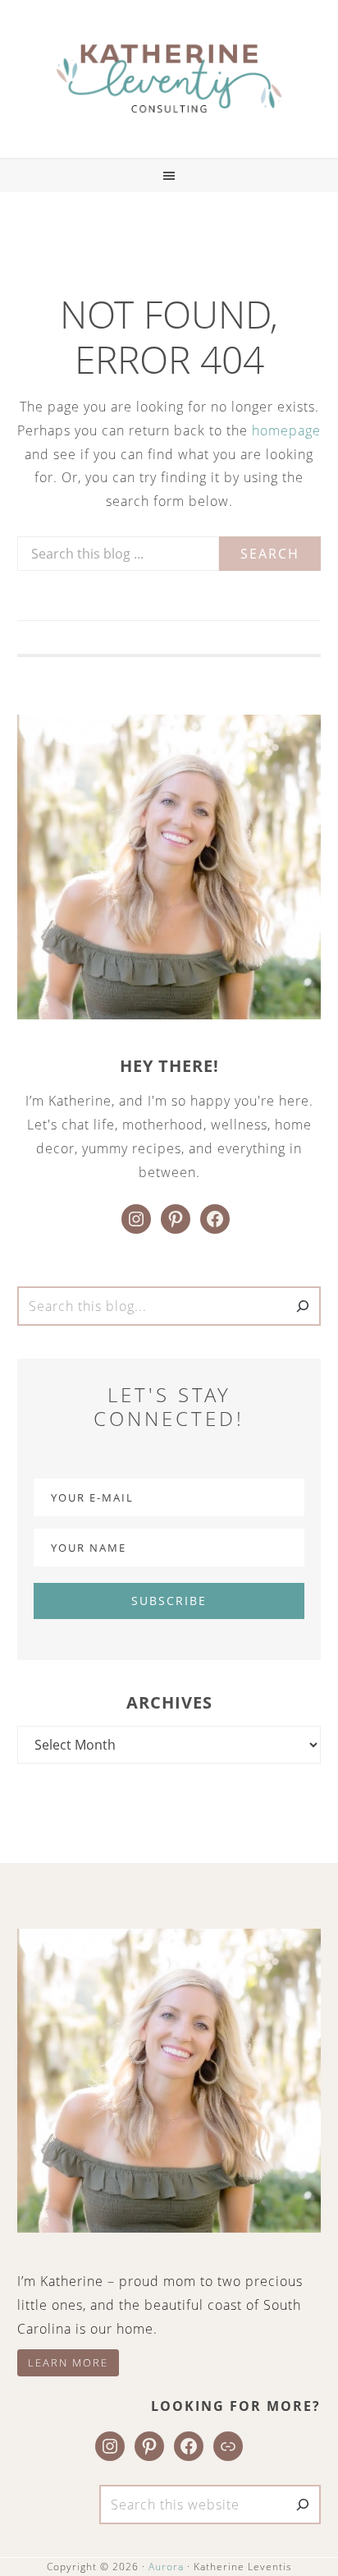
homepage (286, 430)
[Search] (303, 1306)
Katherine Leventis (169, 79)
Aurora (166, 2567)
